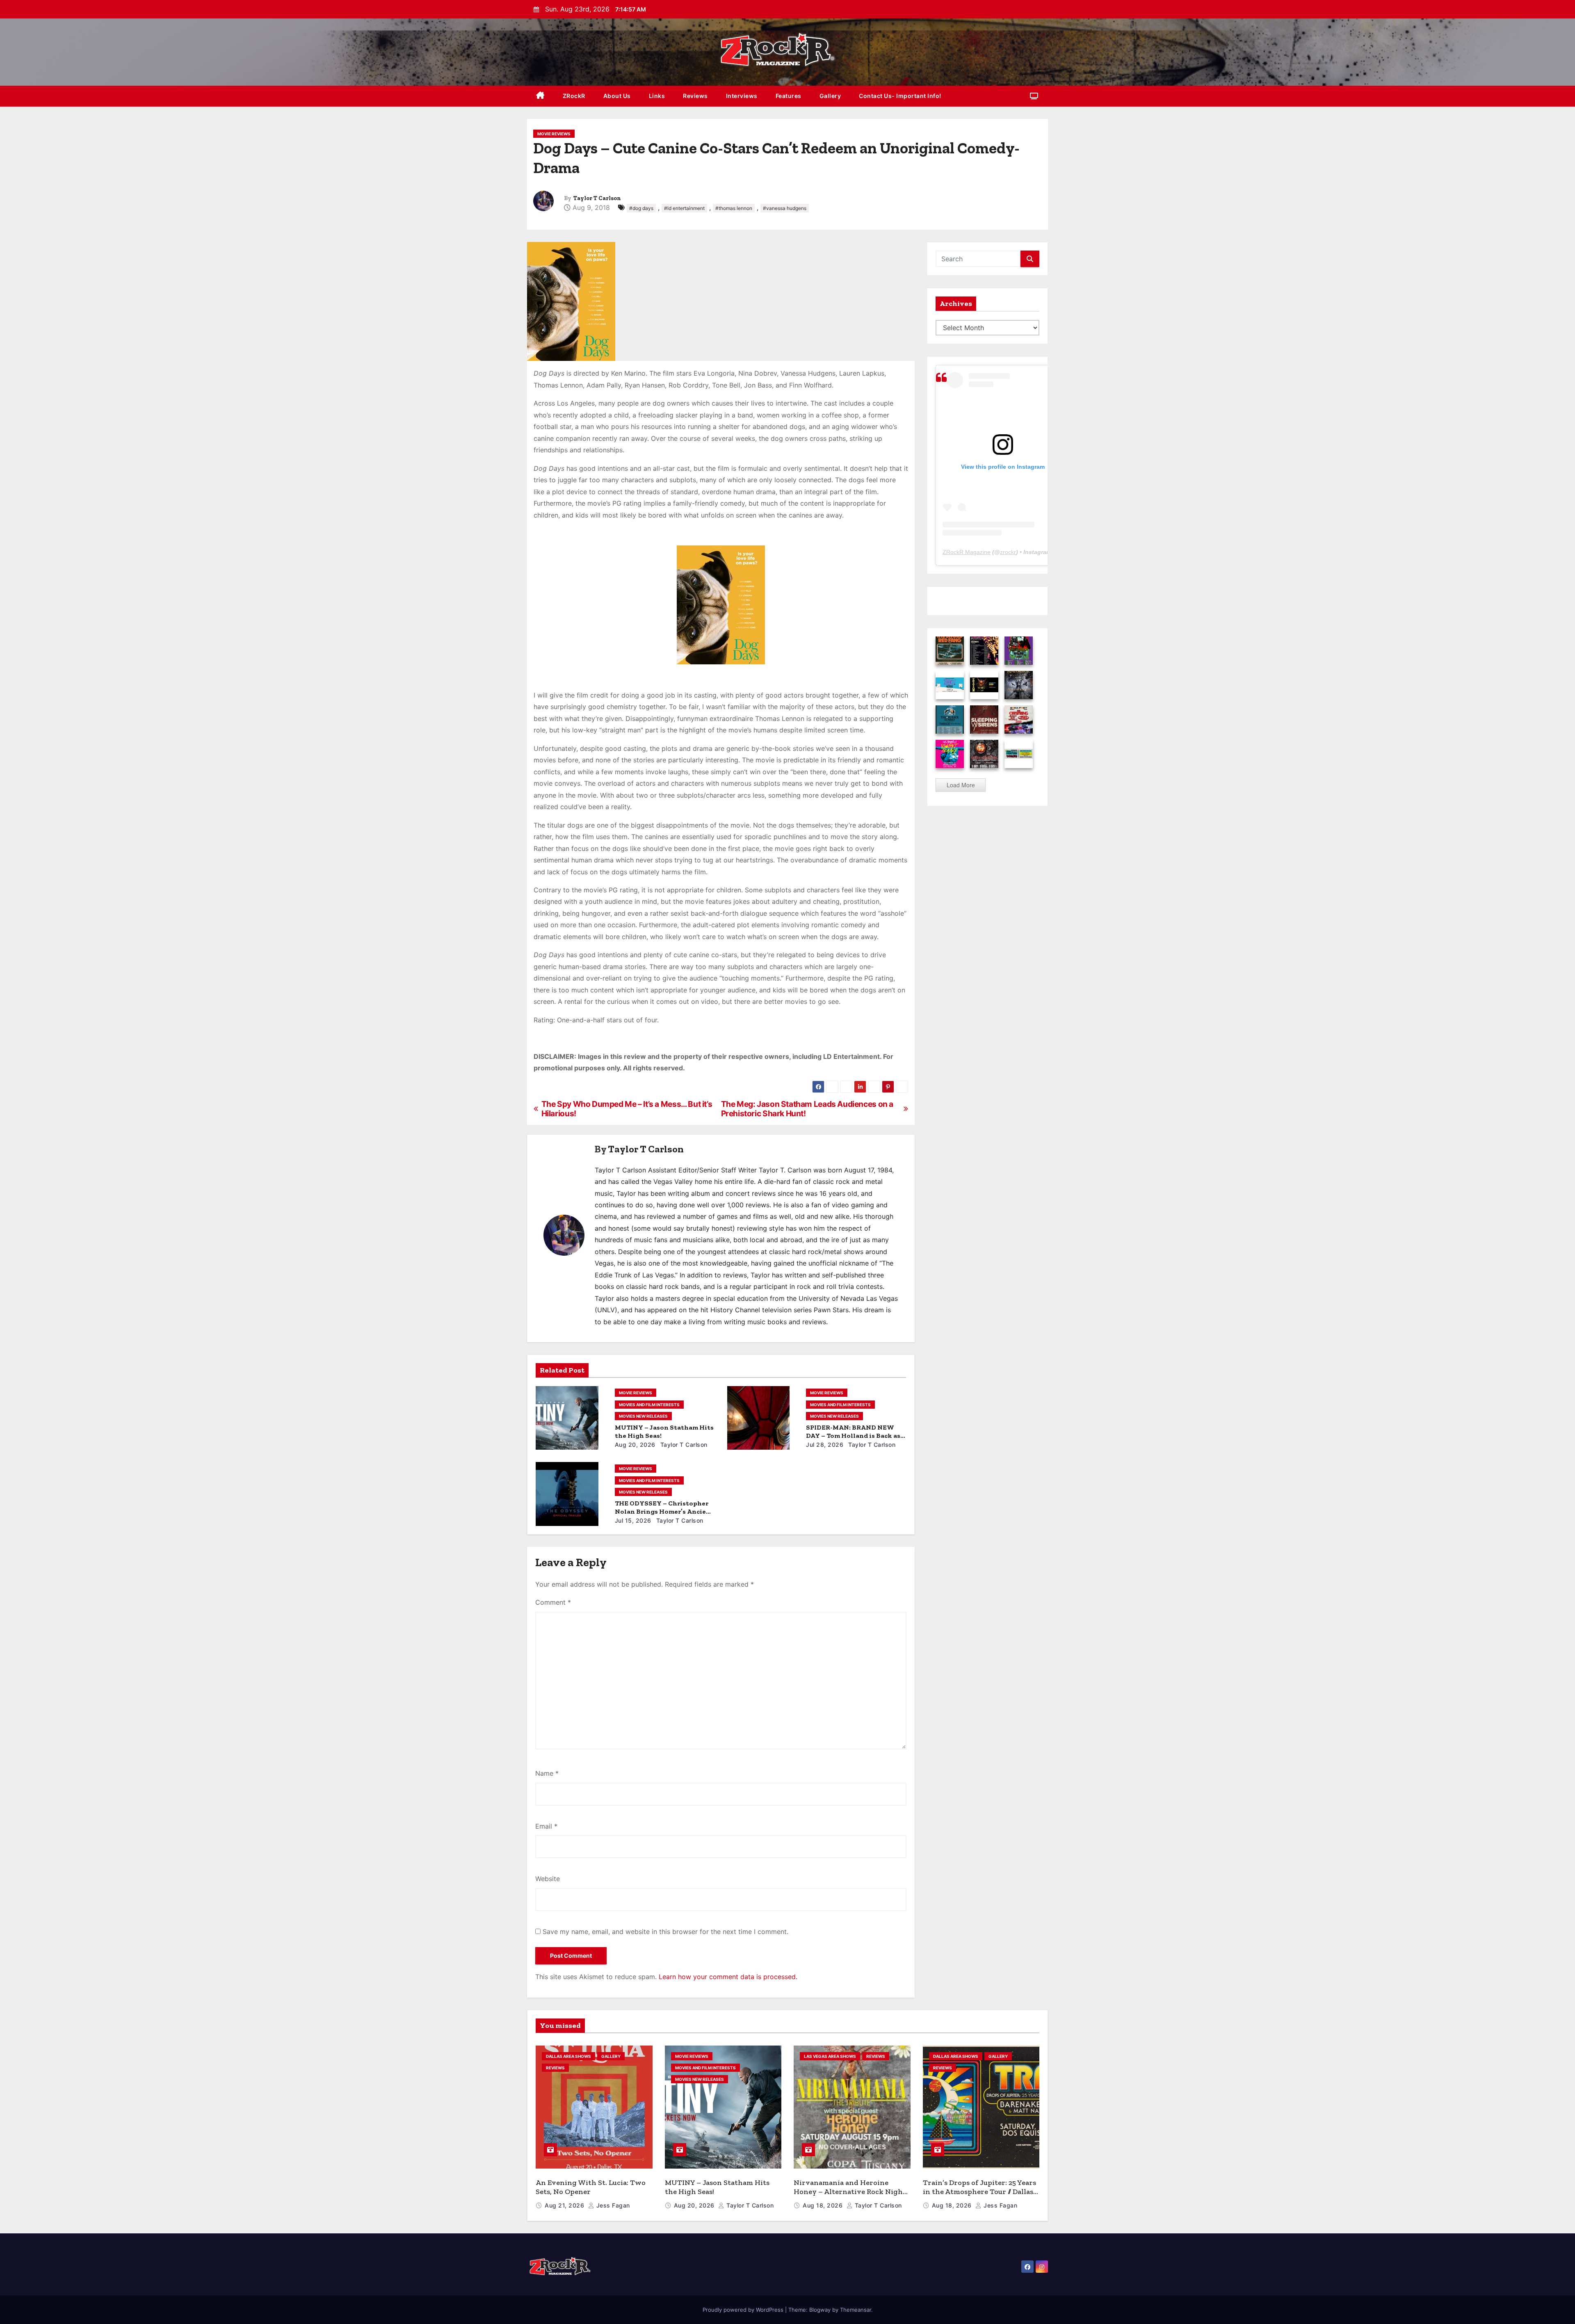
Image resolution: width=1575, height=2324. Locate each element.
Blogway (820, 2310)
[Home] (540, 96)
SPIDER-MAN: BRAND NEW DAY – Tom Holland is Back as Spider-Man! (853, 1436)
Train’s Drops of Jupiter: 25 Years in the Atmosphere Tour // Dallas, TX (979, 2192)
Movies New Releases (643, 1416)
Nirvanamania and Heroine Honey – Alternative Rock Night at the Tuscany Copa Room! (850, 2192)
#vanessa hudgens (785, 208)
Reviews (695, 96)
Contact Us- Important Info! (900, 96)
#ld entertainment (684, 208)
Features (789, 96)
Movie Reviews (554, 134)
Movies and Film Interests (649, 1405)
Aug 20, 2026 (635, 1445)
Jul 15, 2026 (633, 1520)
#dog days (641, 208)
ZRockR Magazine (967, 552)
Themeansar (856, 2310)
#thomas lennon (734, 208)
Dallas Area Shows (568, 2056)
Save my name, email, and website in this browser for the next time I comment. (665, 1932)
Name (547, 1773)
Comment (553, 1602)
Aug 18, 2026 (824, 2205)
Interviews (742, 96)
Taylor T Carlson (597, 198)
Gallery (830, 96)
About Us (617, 96)
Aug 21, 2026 (565, 2205)
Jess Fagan (612, 2205)
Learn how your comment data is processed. (728, 1977)
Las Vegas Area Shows (830, 2056)
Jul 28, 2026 (825, 1445)
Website (548, 1879)
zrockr (1008, 552)
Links (657, 96)
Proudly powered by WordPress (744, 2310)
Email (546, 1826)
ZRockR (574, 96)
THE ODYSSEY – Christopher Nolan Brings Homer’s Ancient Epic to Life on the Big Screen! (664, 1511)
